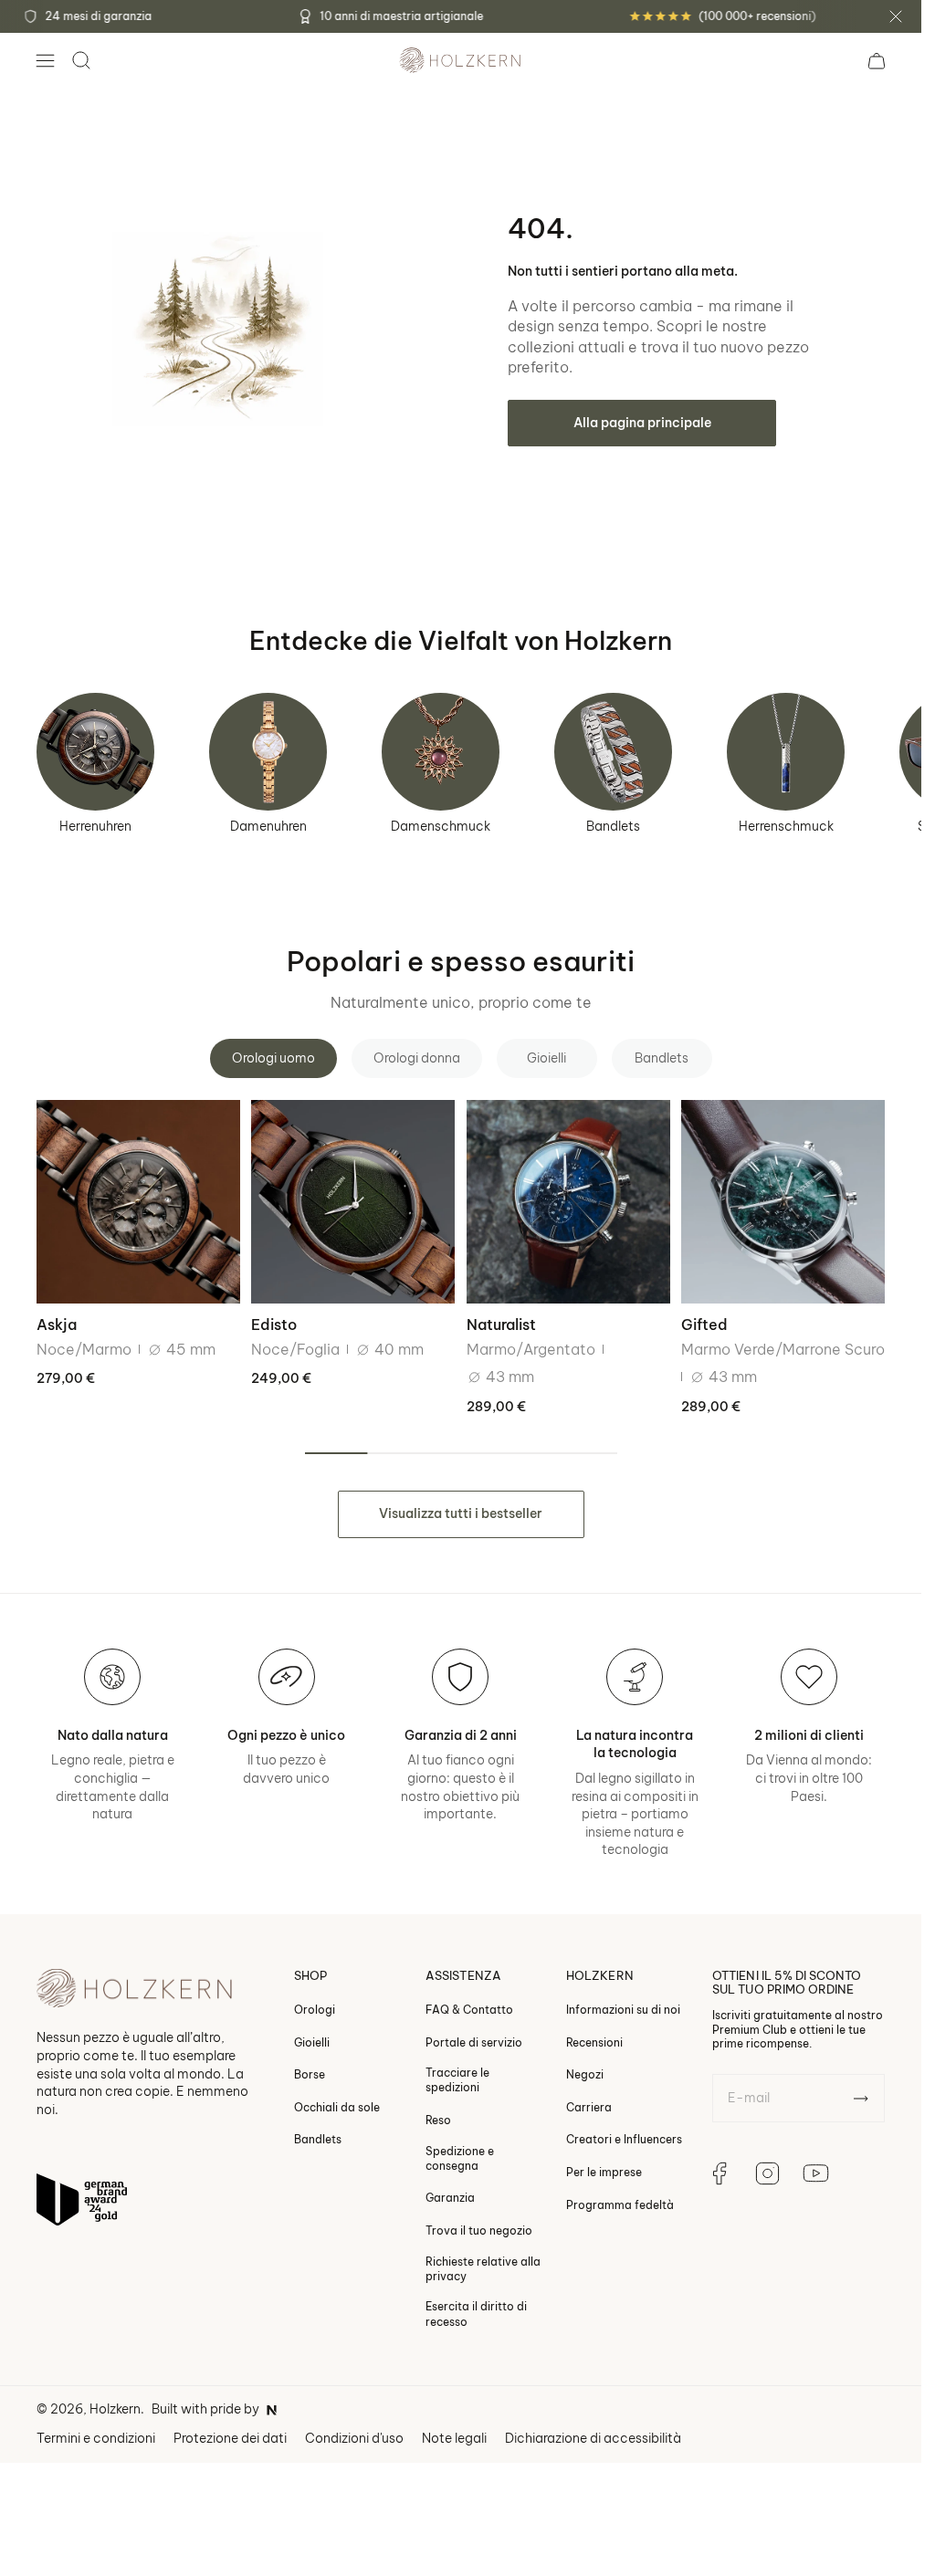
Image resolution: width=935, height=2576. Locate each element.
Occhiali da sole (337, 2107)
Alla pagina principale (642, 423)
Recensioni (594, 2042)
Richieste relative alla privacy (483, 2269)
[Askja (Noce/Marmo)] (138, 1202)
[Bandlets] (613, 752)
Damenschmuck (441, 826)
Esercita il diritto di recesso (476, 2314)
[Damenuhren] (268, 752)
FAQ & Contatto (469, 2010)
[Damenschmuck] (441, 752)
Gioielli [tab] (546, 1058)
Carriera (589, 2107)
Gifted (704, 1325)
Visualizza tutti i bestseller (461, 1513)
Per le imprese (604, 2172)
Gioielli (312, 2042)
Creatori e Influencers (624, 2140)
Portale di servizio (474, 2042)
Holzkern (115, 2409)
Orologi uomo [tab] (273, 1058)
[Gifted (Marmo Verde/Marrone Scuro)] (783, 1202)
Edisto (274, 1325)
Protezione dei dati (230, 2438)
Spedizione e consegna (460, 2158)
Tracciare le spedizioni (457, 2081)
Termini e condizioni (96, 2438)
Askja (57, 1325)
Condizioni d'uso (354, 2438)
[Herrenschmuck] (786, 752)
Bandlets (613, 826)
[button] (45, 60)
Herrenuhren (95, 826)
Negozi (585, 2075)
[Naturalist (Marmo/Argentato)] (568, 1202)
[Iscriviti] (861, 2099)
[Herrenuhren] (95, 752)
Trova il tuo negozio (479, 2230)
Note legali (454, 2438)
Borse (310, 2075)
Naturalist (501, 1325)
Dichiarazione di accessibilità (593, 2438)
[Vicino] (896, 16)
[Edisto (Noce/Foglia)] (353, 1202)
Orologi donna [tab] (417, 1058)
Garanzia (450, 2199)
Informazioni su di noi (623, 2010)
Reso (438, 2120)
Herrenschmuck (786, 826)
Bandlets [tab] (662, 1058)
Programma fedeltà (620, 2205)
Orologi (315, 2010)
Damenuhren (268, 826)
